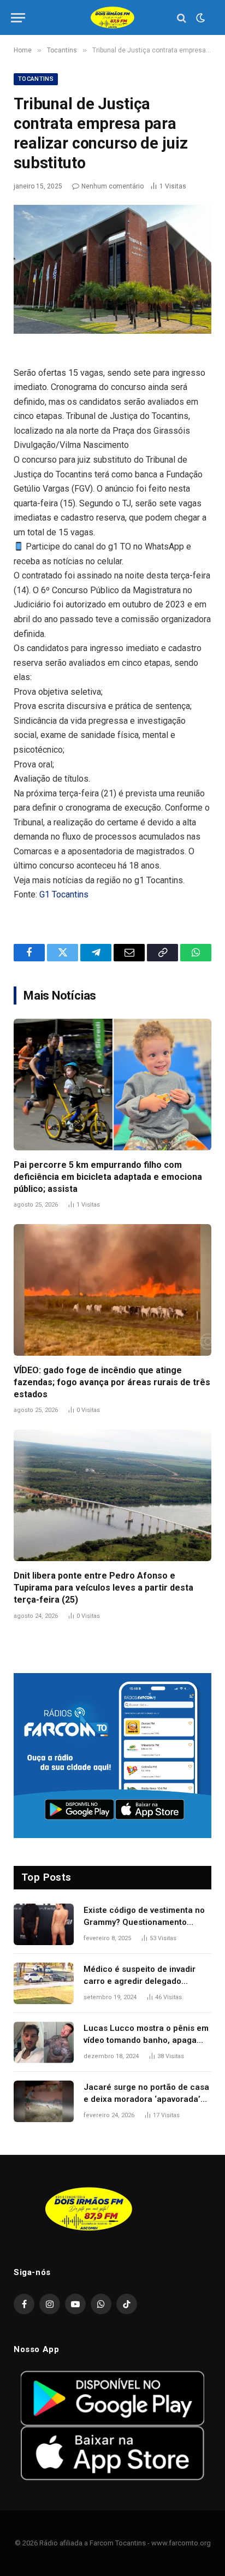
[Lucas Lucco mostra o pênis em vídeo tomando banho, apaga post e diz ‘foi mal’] (44, 2042)
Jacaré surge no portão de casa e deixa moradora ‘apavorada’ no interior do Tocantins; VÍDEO (146, 2099)
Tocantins (36, 79)
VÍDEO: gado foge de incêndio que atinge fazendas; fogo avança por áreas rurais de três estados (112, 1382)
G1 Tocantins (64, 894)
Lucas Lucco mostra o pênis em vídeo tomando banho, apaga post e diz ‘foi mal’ (146, 2040)
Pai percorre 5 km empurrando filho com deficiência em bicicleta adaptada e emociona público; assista (108, 1177)
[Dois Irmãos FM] (112, 18)
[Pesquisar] (182, 18)
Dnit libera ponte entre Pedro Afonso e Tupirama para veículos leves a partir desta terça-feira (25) (103, 1588)
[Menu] (18, 18)
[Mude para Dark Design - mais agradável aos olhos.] (199, 18)
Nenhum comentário (112, 186)
